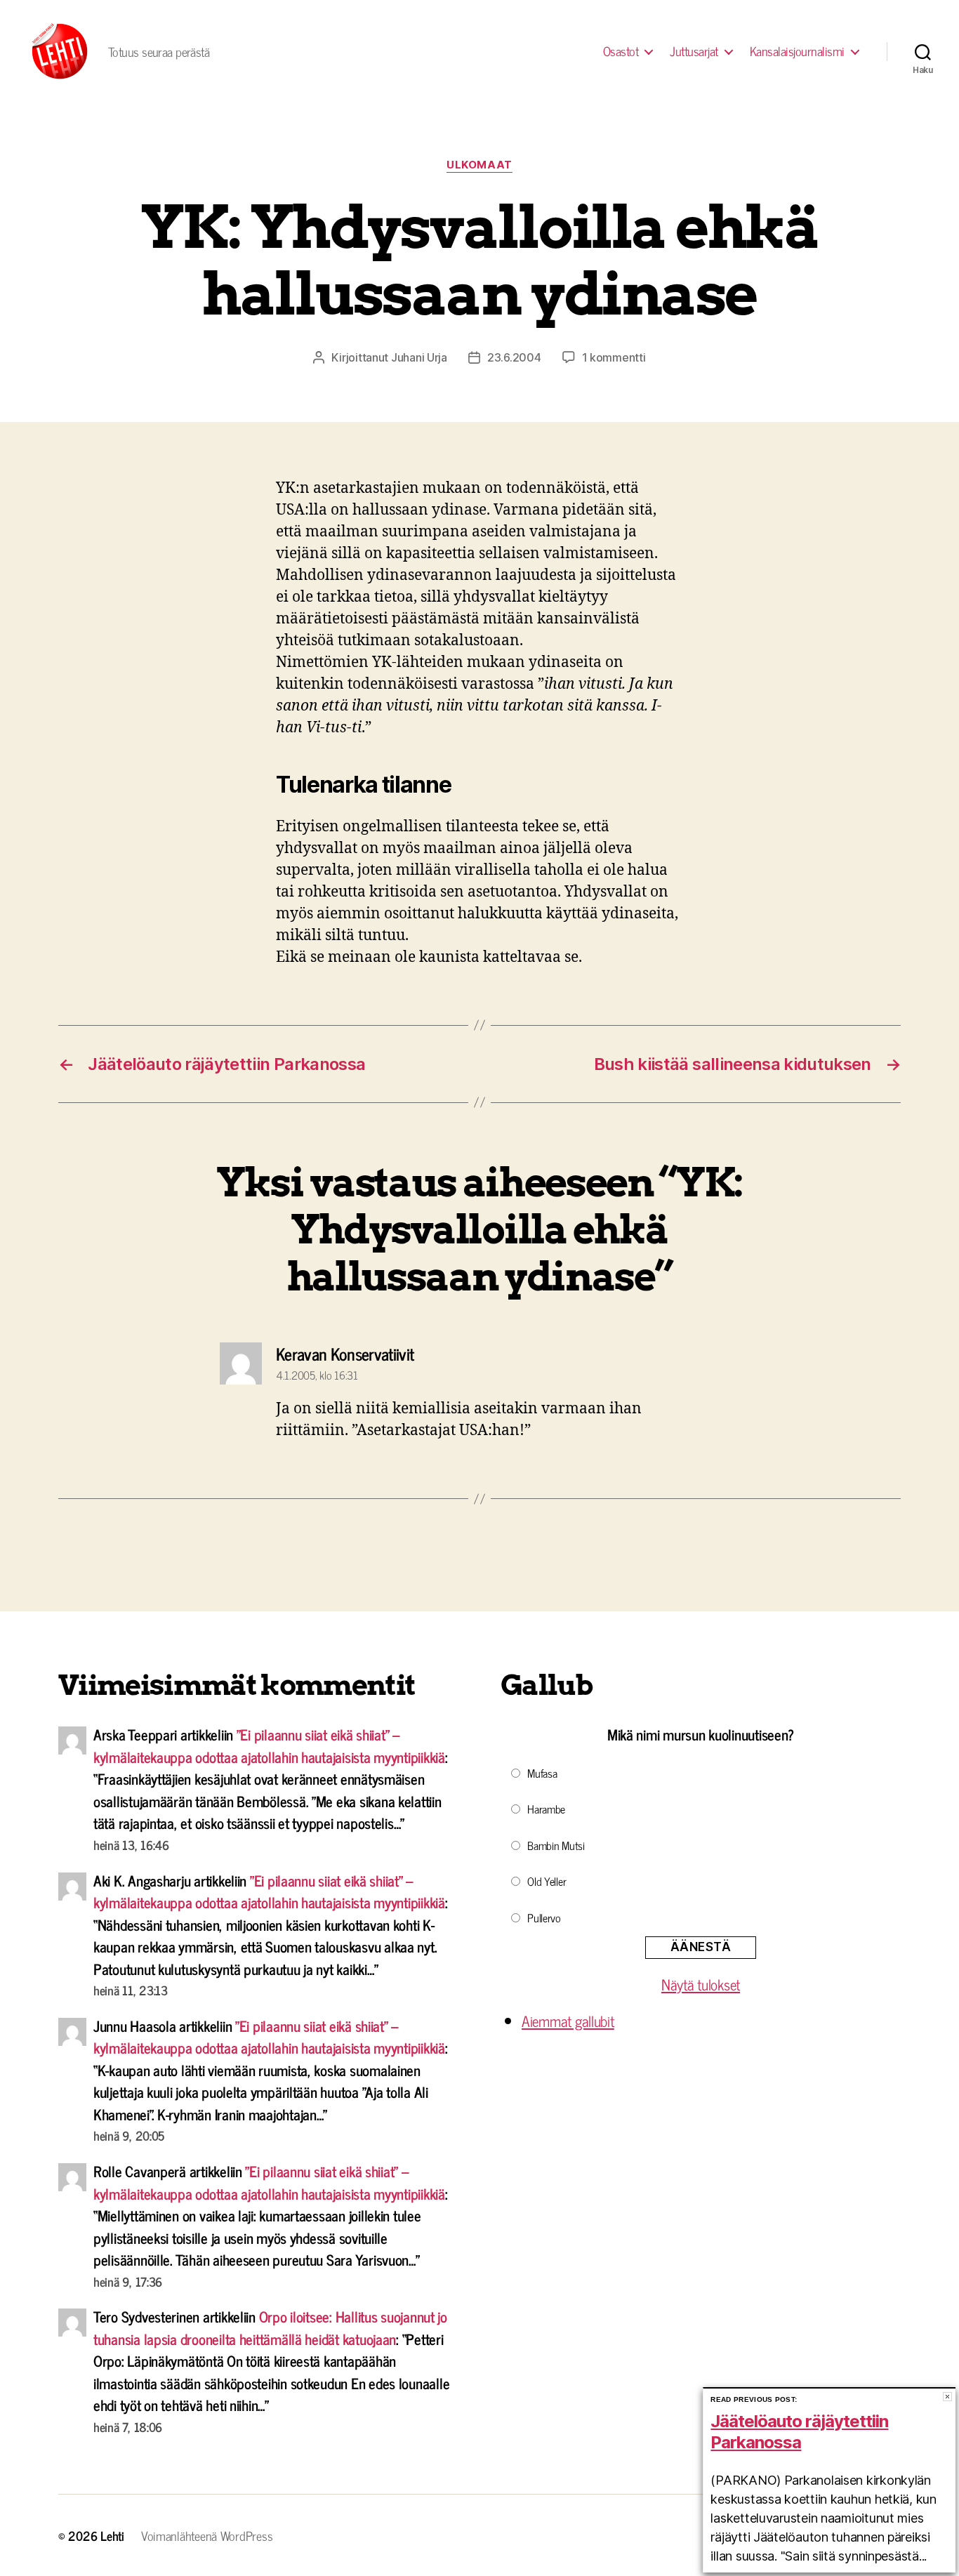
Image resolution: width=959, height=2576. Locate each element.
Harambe (546, 1809)
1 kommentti (614, 357)
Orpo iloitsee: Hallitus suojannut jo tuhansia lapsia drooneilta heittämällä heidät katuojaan (270, 2327)
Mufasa (542, 1773)
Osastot (621, 51)
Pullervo (544, 1917)
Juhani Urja (419, 357)
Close (947, 2397)
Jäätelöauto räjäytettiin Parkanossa (799, 2432)
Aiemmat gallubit (568, 2021)
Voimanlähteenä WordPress (207, 2535)
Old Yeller (547, 1881)
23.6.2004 (514, 357)
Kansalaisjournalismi (797, 51)
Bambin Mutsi (556, 1845)
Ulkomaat (479, 165)
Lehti (112, 2535)
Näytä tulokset (701, 1984)
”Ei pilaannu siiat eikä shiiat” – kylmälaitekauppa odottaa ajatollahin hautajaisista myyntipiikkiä (269, 1745)
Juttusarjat (694, 51)
